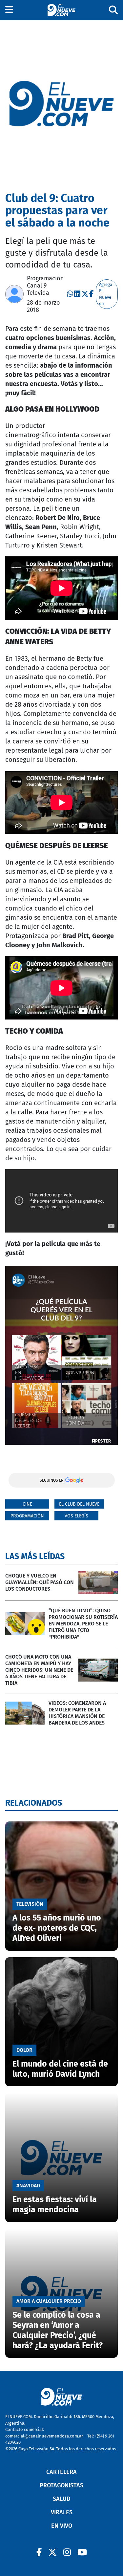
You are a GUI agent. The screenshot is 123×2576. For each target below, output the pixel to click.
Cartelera (61, 2472)
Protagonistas (61, 2485)
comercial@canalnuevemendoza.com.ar (44, 2436)
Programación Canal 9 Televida (45, 286)
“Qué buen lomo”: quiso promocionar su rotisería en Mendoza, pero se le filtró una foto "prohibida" (83, 1624)
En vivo (62, 2526)
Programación (27, 1516)
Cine (27, 1504)
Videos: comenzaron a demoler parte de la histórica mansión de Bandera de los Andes (77, 1713)
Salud (62, 2499)
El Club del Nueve (79, 1504)
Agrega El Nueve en (106, 294)
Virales (62, 2512)
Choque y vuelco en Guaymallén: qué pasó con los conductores (40, 1582)
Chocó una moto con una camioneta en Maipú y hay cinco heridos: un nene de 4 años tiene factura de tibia (39, 1670)
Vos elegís (76, 1516)
